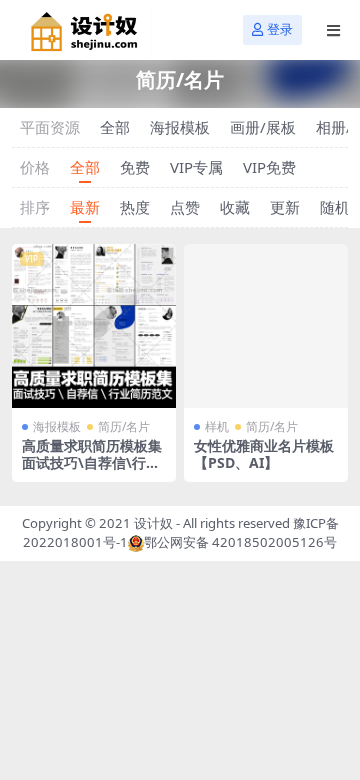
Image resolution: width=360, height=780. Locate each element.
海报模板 (180, 127)
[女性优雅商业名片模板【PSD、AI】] (266, 326)
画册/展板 (263, 127)
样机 (217, 426)
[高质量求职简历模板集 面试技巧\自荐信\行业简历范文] (94, 326)
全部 (115, 127)
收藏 (235, 207)
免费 (135, 167)
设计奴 (153, 523)
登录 (280, 29)
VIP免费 (269, 167)
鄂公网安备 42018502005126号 (240, 542)
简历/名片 (124, 426)
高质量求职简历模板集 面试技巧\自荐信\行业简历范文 (92, 462)
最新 (85, 207)
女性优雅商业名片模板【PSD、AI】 (264, 454)
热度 (135, 207)
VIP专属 (196, 167)
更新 (285, 207)
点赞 (185, 207)
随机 (335, 207)
